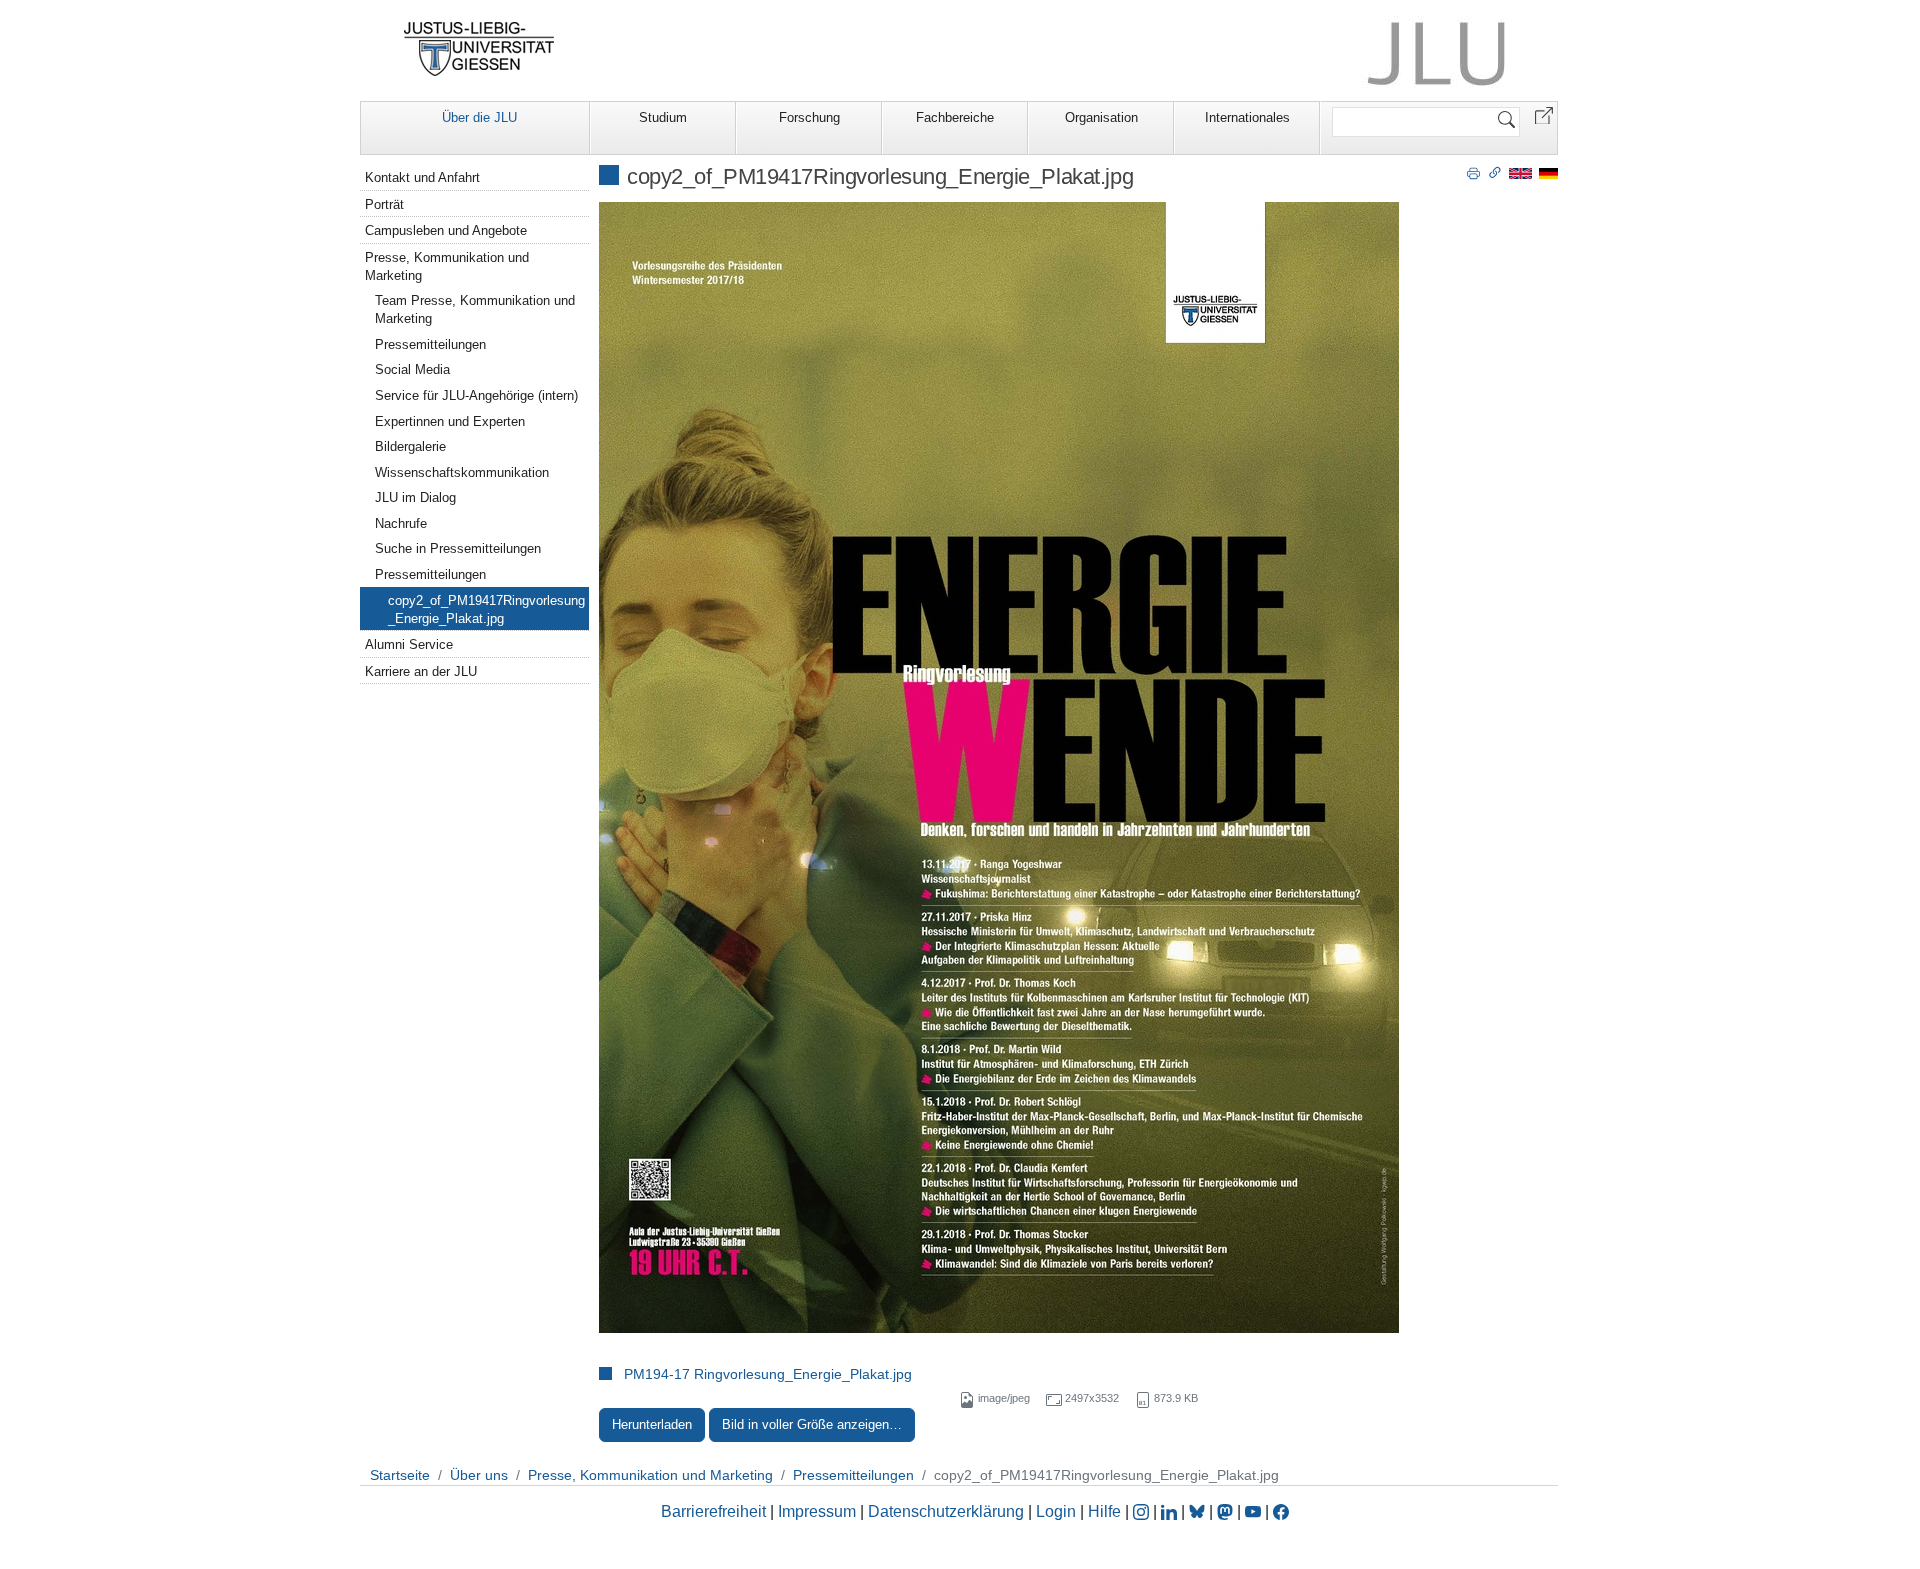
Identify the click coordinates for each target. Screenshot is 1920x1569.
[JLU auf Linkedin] (1171, 1511)
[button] (1544, 114)
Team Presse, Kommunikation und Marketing (475, 309)
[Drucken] (1473, 172)
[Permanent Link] (1495, 172)
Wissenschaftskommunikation (462, 472)
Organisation (1101, 117)
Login (1058, 1511)
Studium (663, 117)
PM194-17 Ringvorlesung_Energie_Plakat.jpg (768, 1374)
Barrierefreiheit (713, 1511)
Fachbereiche (955, 117)
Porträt (384, 204)
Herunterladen (652, 1424)
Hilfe (1104, 1511)
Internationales (1247, 117)
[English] (1520, 172)
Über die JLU (479, 117)
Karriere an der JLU (421, 671)
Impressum (817, 1511)
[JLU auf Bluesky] (1199, 1511)
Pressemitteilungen (430, 344)
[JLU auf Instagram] (1143, 1511)
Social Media (412, 369)
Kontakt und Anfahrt (422, 177)
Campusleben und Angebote (446, 230)
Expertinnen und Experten (450, 421)
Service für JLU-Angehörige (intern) (476, 395)
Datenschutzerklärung (946, 1511)
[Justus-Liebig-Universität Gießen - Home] (479, 49)
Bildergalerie (410, 446)
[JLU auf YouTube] (1253, 1511)
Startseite (400, 1475)
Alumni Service (409, 644)
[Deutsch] (1548, 172)
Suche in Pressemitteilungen (458, 548)
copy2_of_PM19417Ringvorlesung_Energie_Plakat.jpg (486, 609)
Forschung (809, 117)
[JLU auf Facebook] (1281, 1511)
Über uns (479, 1475)
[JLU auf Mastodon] (1227, 1511)
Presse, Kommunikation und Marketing (447, 266)
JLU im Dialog (415, 497)
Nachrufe (401, 523)
